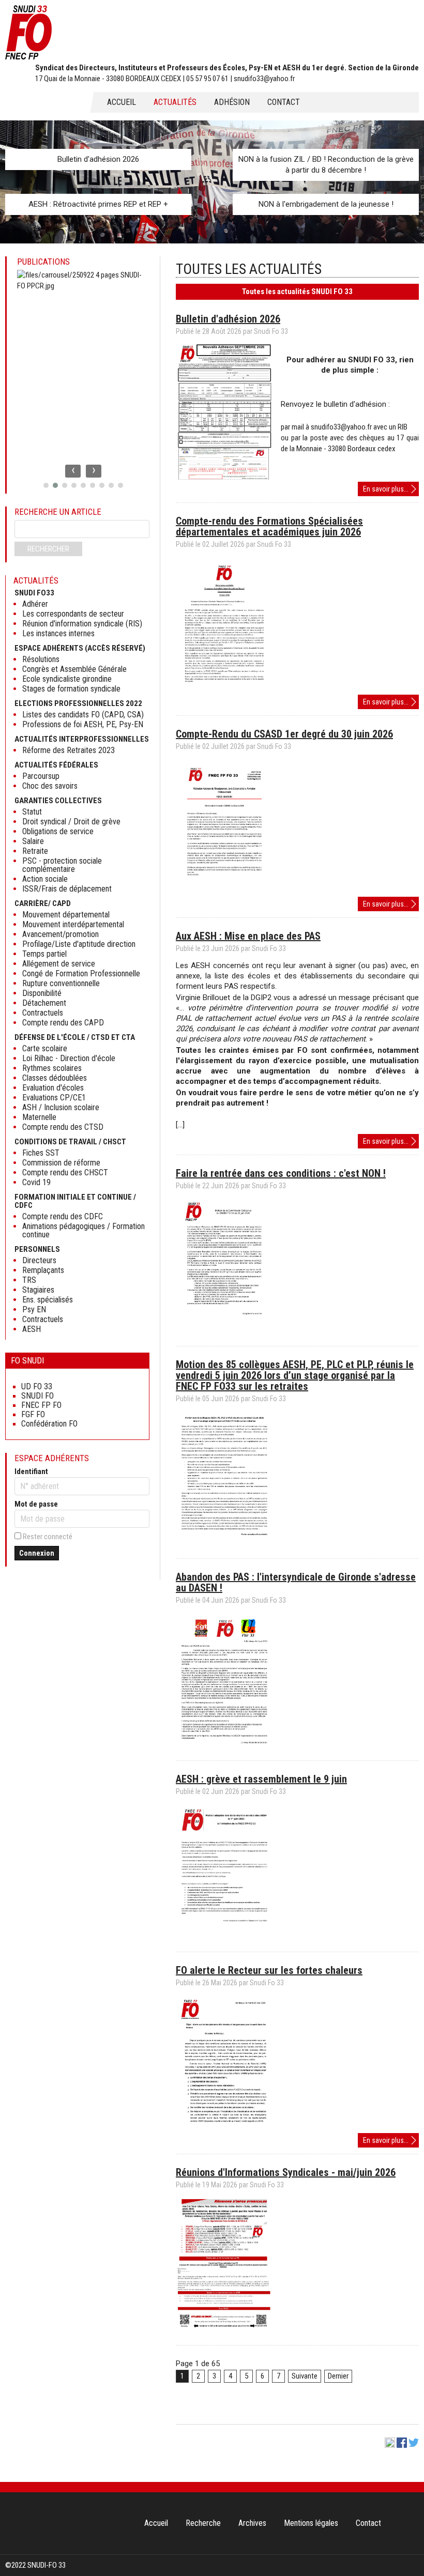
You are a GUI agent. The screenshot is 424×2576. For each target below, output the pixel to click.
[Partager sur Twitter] (414, 2445)
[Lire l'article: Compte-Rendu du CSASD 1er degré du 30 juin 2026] (224, 893)
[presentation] (73, 471)
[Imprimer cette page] (390, 2445)
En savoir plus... (391, 490)
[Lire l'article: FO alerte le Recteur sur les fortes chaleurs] (224, 2129)
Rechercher (48, 549)
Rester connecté (48, 1537)
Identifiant (31, 1471)
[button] (46, 485)
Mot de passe (36, 1504)
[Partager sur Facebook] (402, 2445)
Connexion (37, 1553)
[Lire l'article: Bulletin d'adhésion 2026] (224, 478)
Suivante (305, 2376)
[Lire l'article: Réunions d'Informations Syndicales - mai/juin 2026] (224, 2332)
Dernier (338, 2376)
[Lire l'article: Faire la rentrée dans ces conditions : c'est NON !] (224, 1332)
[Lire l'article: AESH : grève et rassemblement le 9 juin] (224, 1938)
